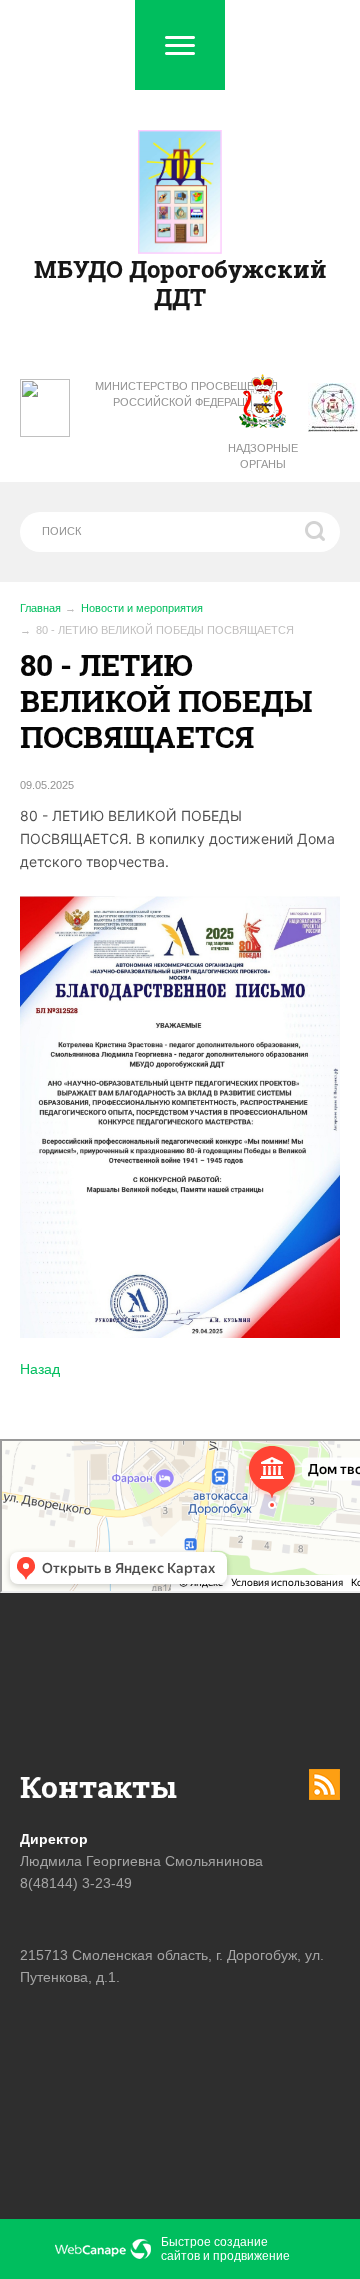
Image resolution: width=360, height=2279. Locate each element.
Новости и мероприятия (142, 608)
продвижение (251, 2256)
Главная (40, 608)
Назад (40, 1369)
